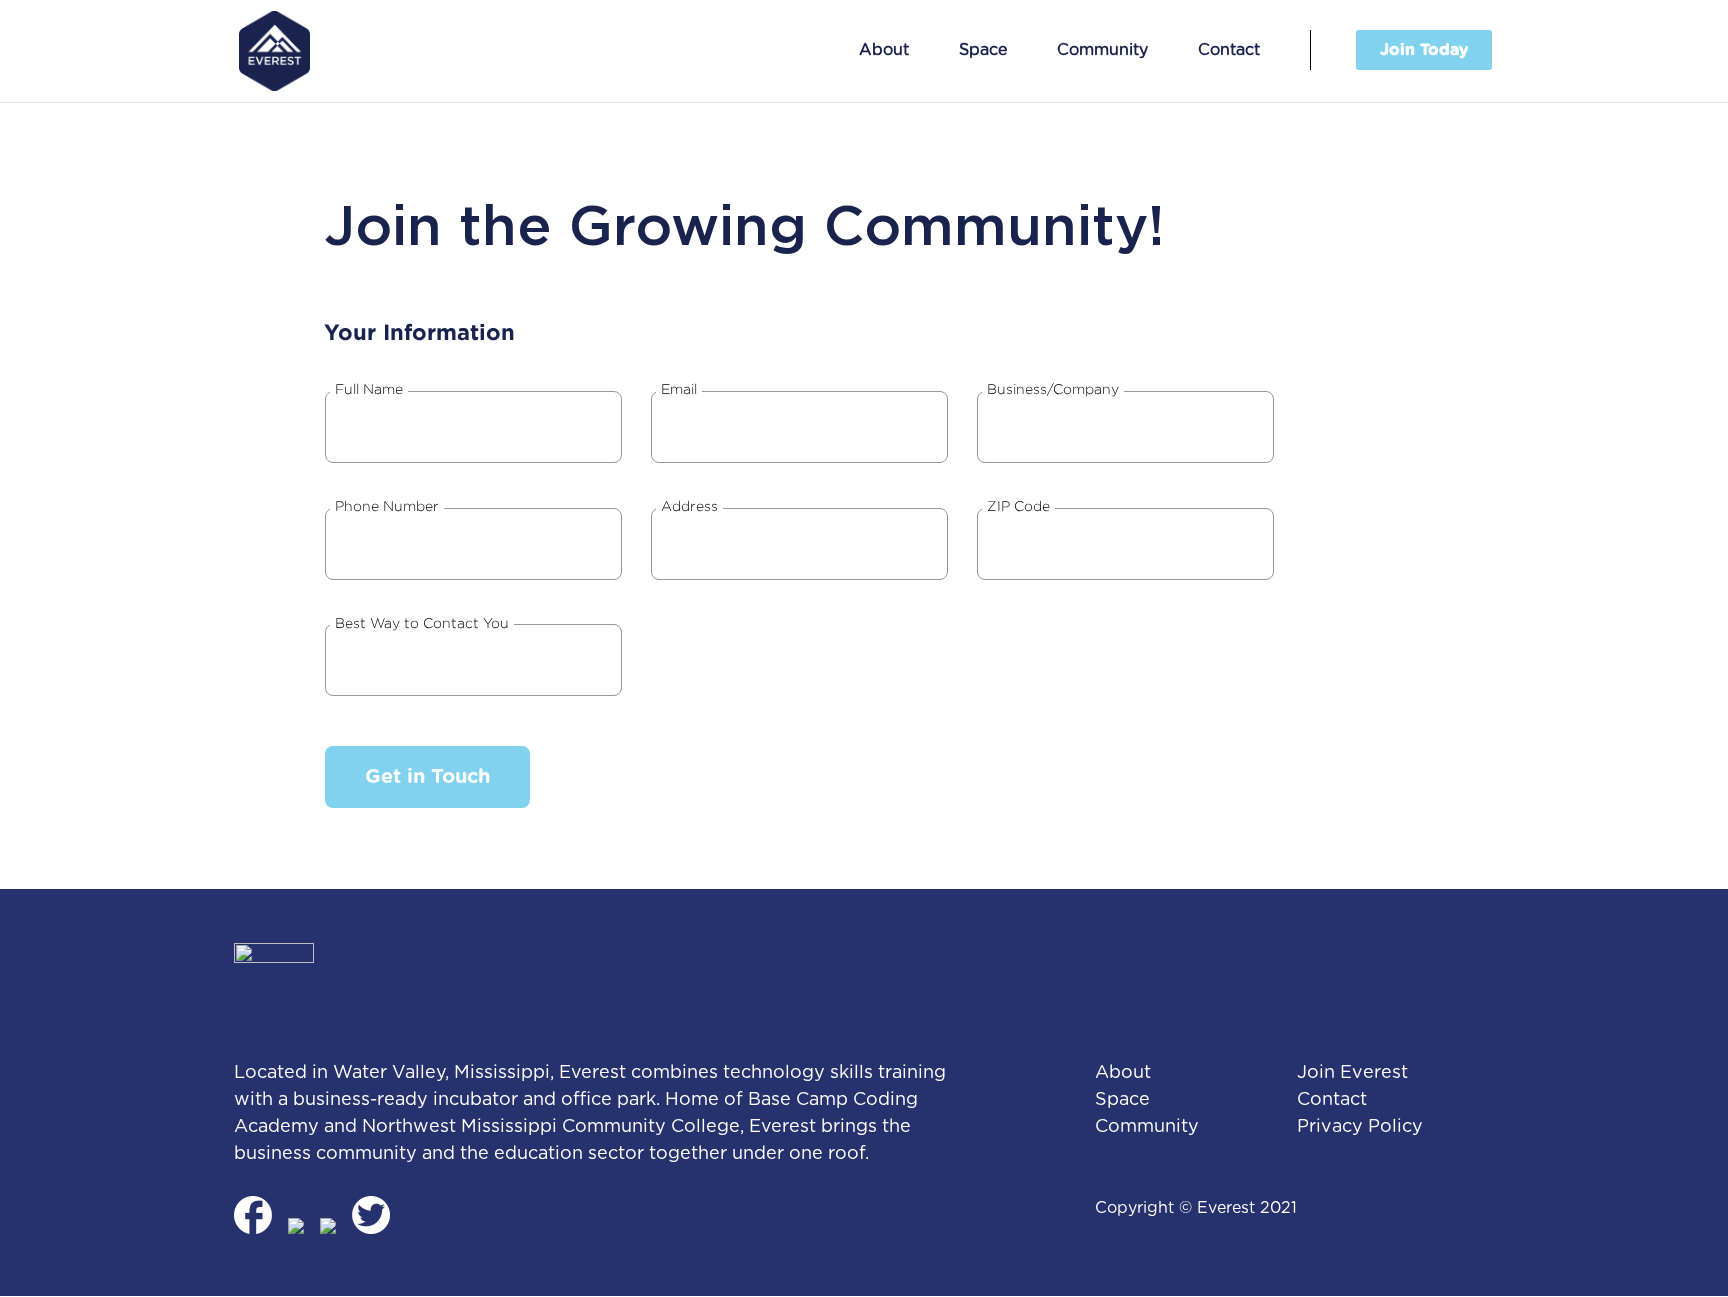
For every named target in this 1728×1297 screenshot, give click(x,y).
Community (1102, 50)
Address (689, 505)
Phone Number (387, 505)
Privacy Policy (1360, 1127)
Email (679, 388)
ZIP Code (1018, 505)
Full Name (369, 388)
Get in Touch (427, 777)
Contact (1229, 50)
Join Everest (1352, 1073)
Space (983, 50)
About (884, 50)
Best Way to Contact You (422, 622)
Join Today (1424, 50)
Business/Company (1053, 388)
